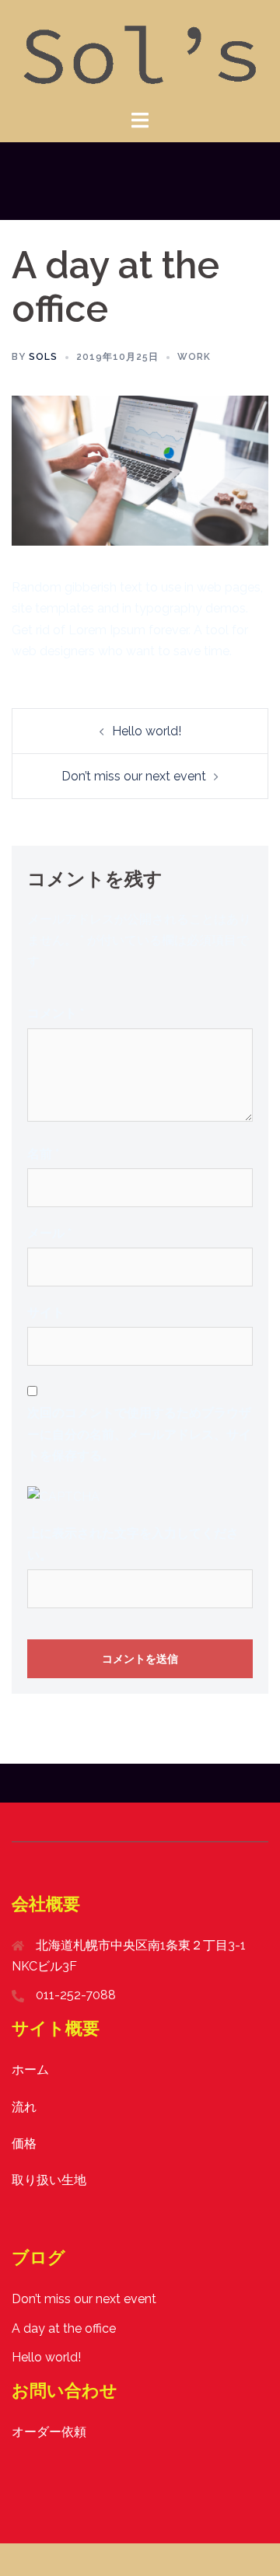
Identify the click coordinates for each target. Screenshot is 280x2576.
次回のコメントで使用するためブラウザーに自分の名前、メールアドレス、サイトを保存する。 (139, 1434)
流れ (24, 2107)
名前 (43, 1154)
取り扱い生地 (49, 2180)
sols (43, 357)
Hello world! (147, 731)
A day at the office (64, 2328)
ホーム (30, 2070)
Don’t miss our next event (134, 776)
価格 (24, 2143)
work (194, 357)
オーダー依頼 (49, 2432)
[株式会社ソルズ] (140, 53)
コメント (56, 1013)
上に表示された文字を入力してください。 (133, 1544)
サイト (46, 1312)
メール (49, 1233)
